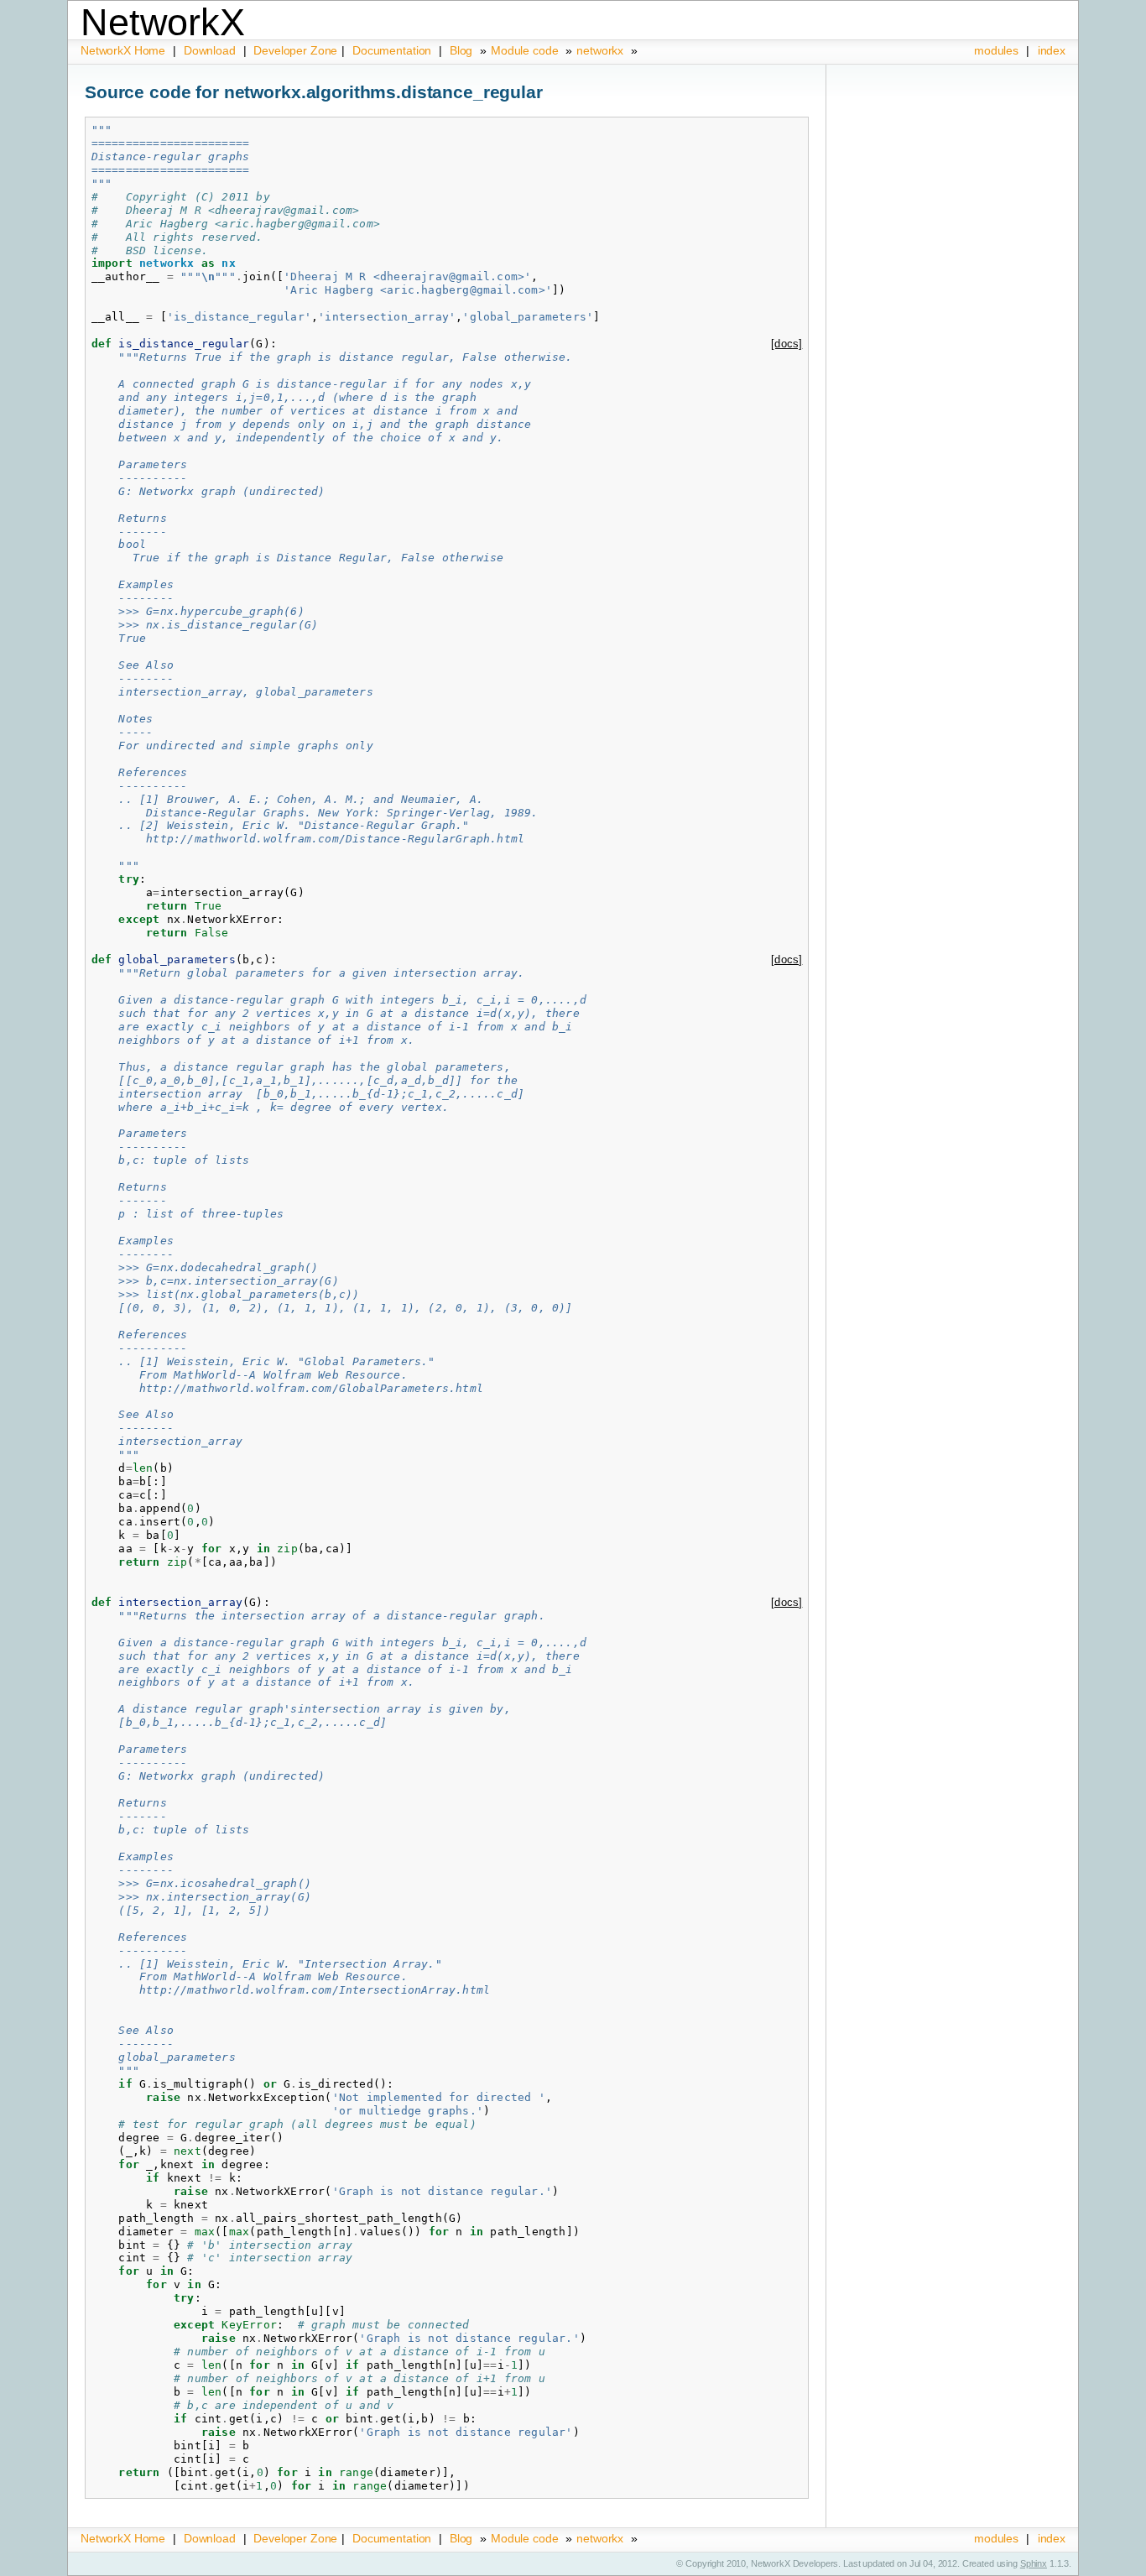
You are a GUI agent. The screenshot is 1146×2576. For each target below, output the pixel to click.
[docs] (787, 344)
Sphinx (1034, 2563)
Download (211, 50)
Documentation (393, 50)
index (1052, 50)
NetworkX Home (125, 50)
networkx (600, 50)
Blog (461, 50)
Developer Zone (295, 50)
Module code (524, 50)
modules (996, 50)
